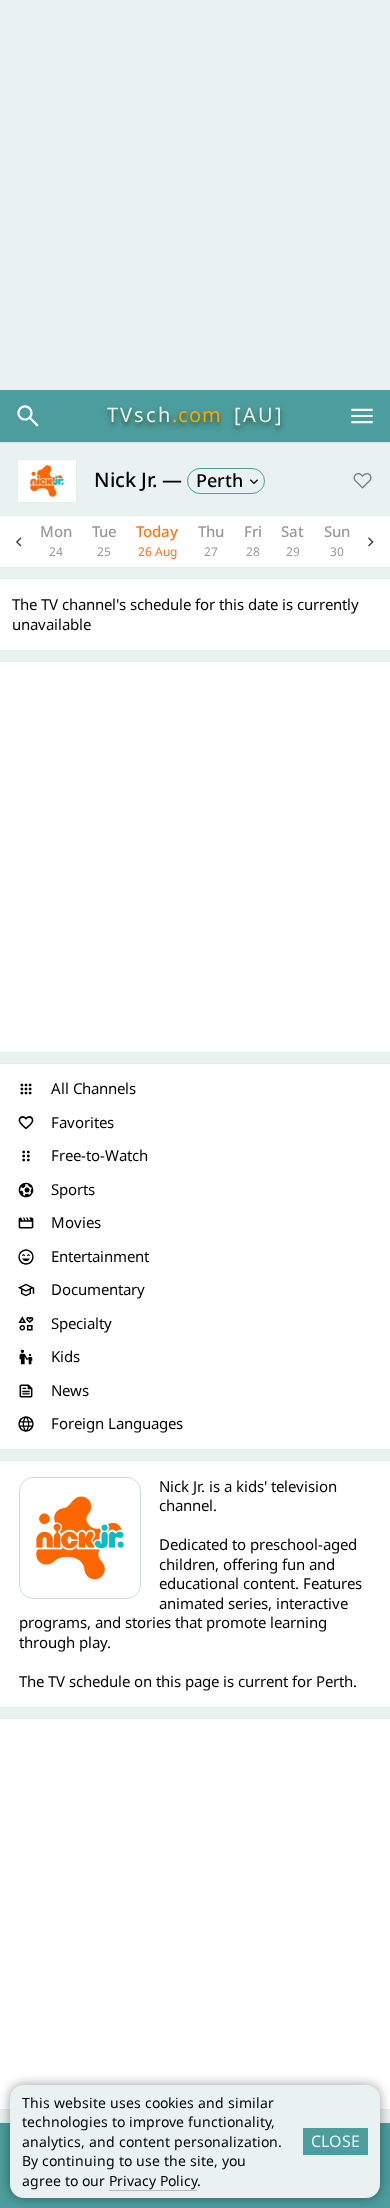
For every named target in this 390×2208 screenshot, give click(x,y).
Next (371, 541)
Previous (19, 541)
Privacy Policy (153, 2180)
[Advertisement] (195, 195)
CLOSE (335, 2141)
